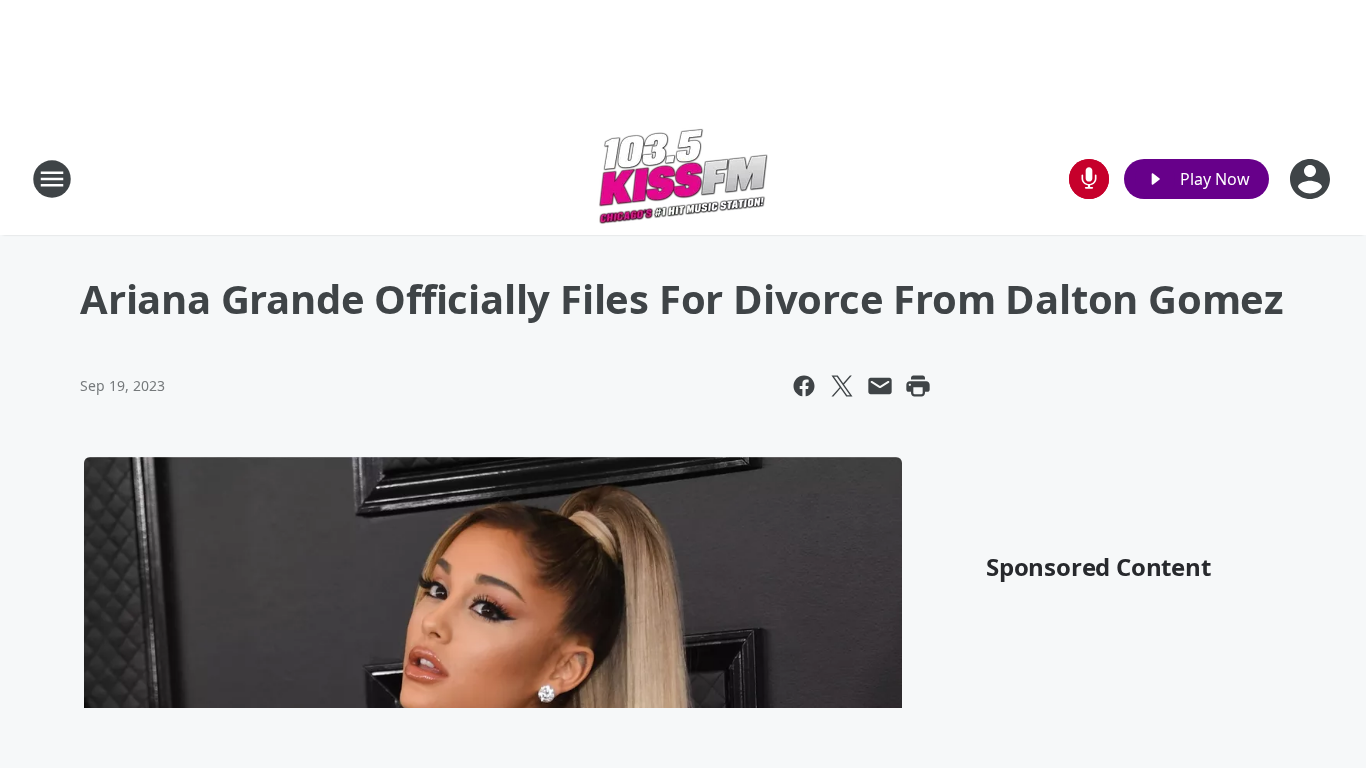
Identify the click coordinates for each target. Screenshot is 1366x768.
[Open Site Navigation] (52, 179)
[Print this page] (918, 386)
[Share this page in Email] (880, 386)
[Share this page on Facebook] (804, 386)
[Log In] (1312, 179)
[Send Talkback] (1089, 179)
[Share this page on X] (842, 386)
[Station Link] (683, 178)
